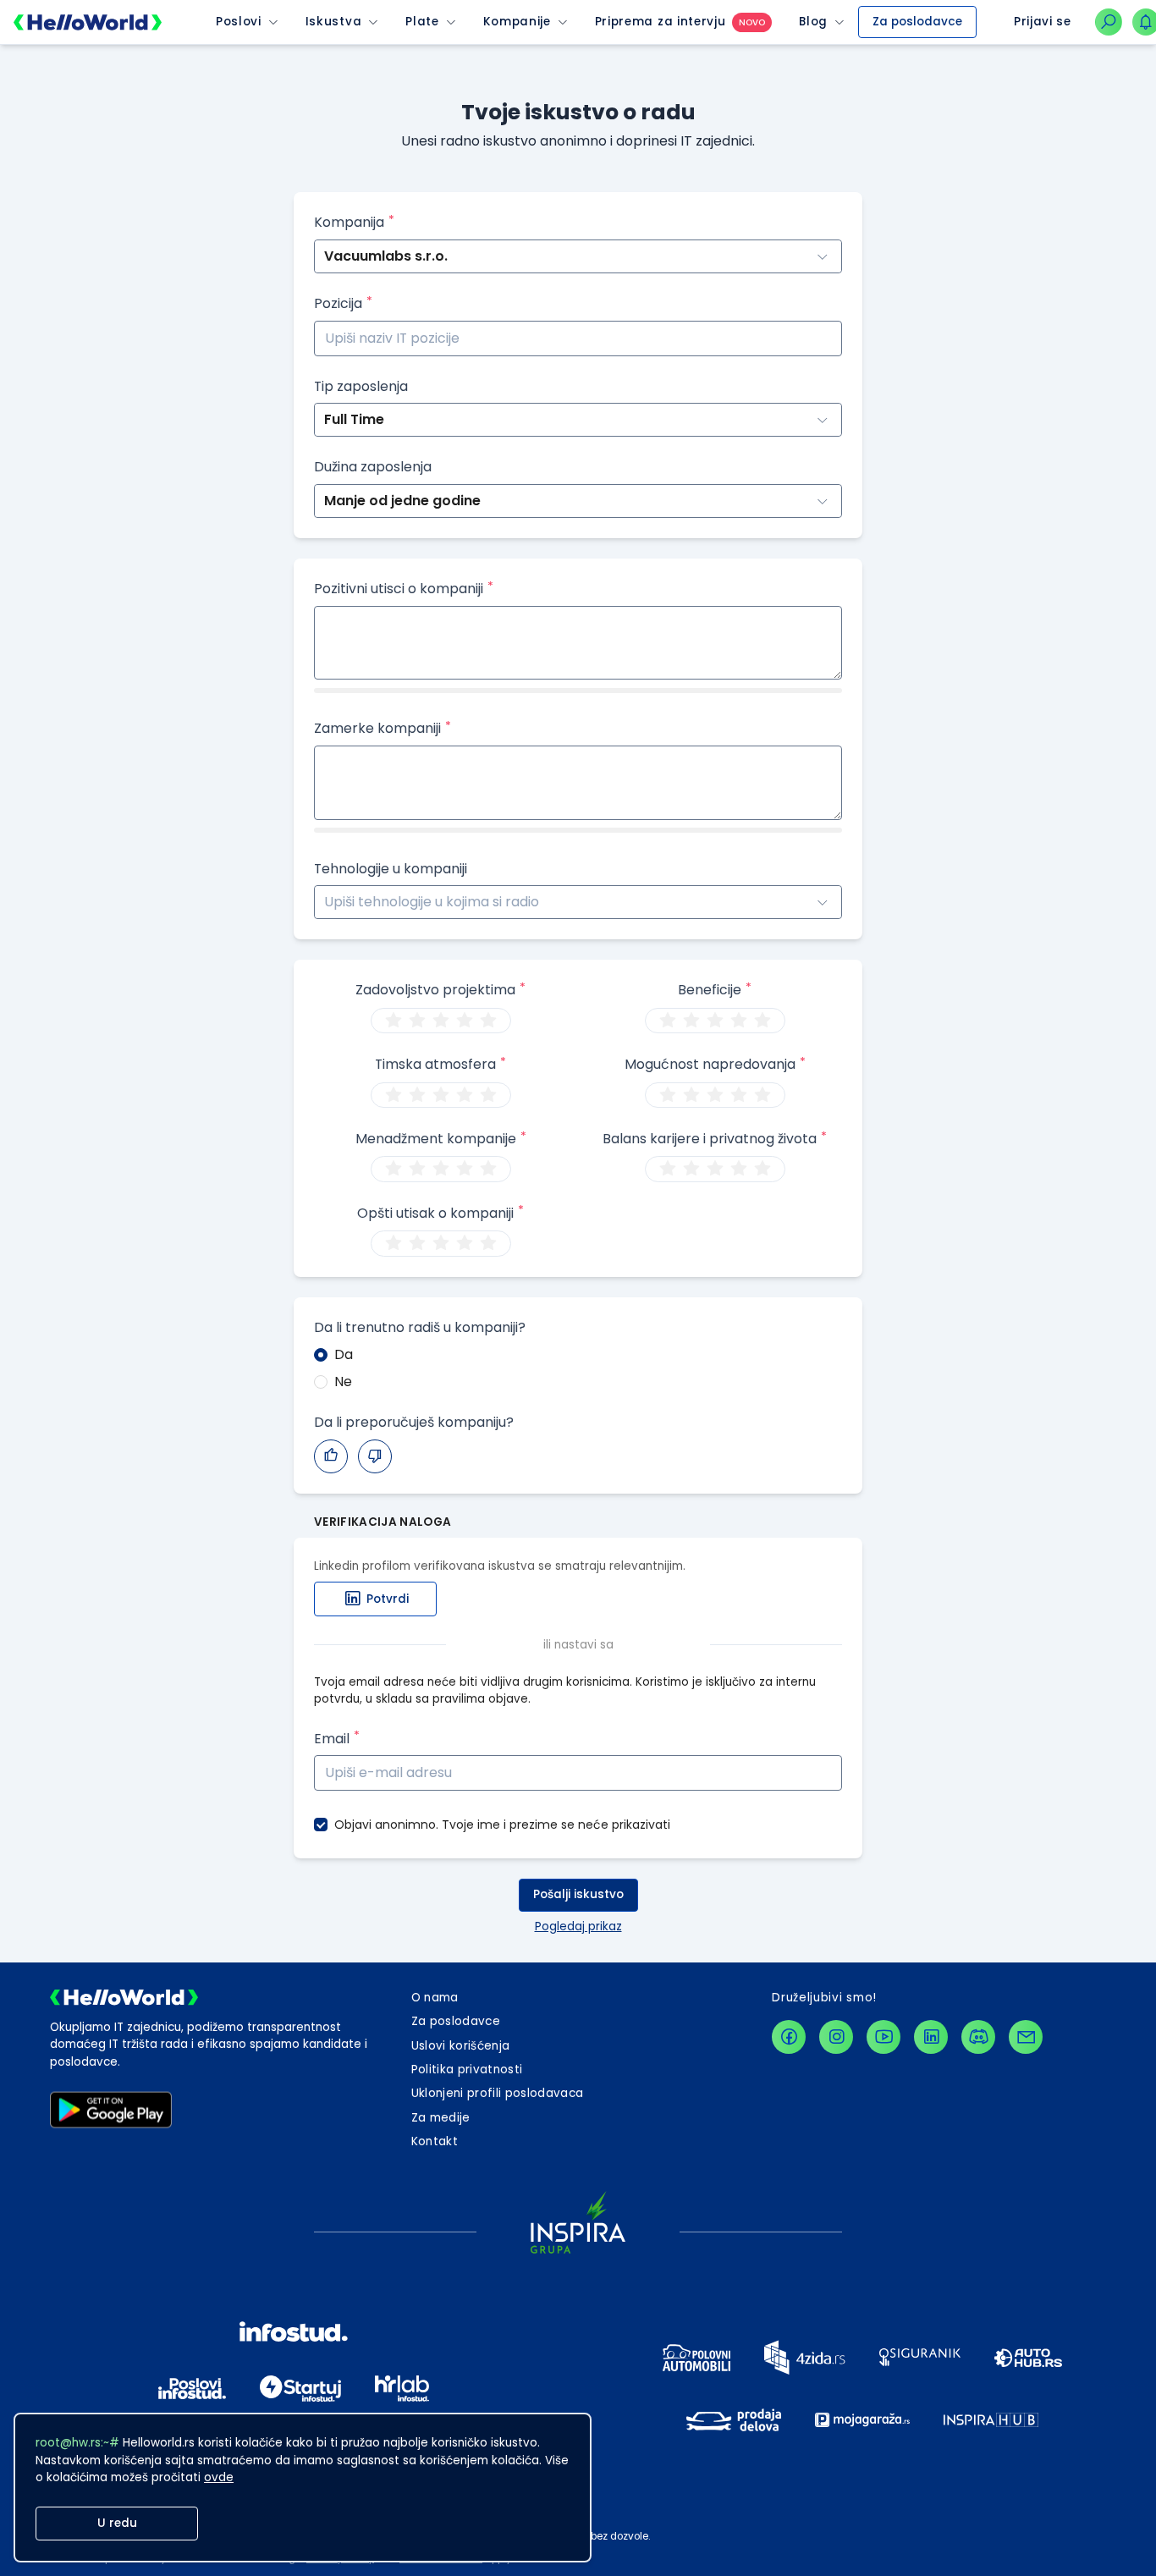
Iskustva (333, 22)
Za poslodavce (917, 22)
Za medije (441, 2118)
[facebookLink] (789, 2037)
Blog (813, 22)
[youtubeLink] (884, 2037)
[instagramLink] (836, 2037)
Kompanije (517, 22)
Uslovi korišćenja (461, 2046)
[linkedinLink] (931, 2037)
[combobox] (326, 903)
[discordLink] (978, 2037)
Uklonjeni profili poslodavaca (498, 2093)
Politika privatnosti (467, 2070)
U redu (117, 2523)
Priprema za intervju (661, 22)
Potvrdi (388, 1599)
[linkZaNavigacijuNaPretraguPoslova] (1109, 22)
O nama (435, 1998)
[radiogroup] (441, 1021)
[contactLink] (1026, 2037)
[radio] (394, 1021)
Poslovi (239, 22)
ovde (219, 2477)
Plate (422, 22)
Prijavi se (1043, 22)
